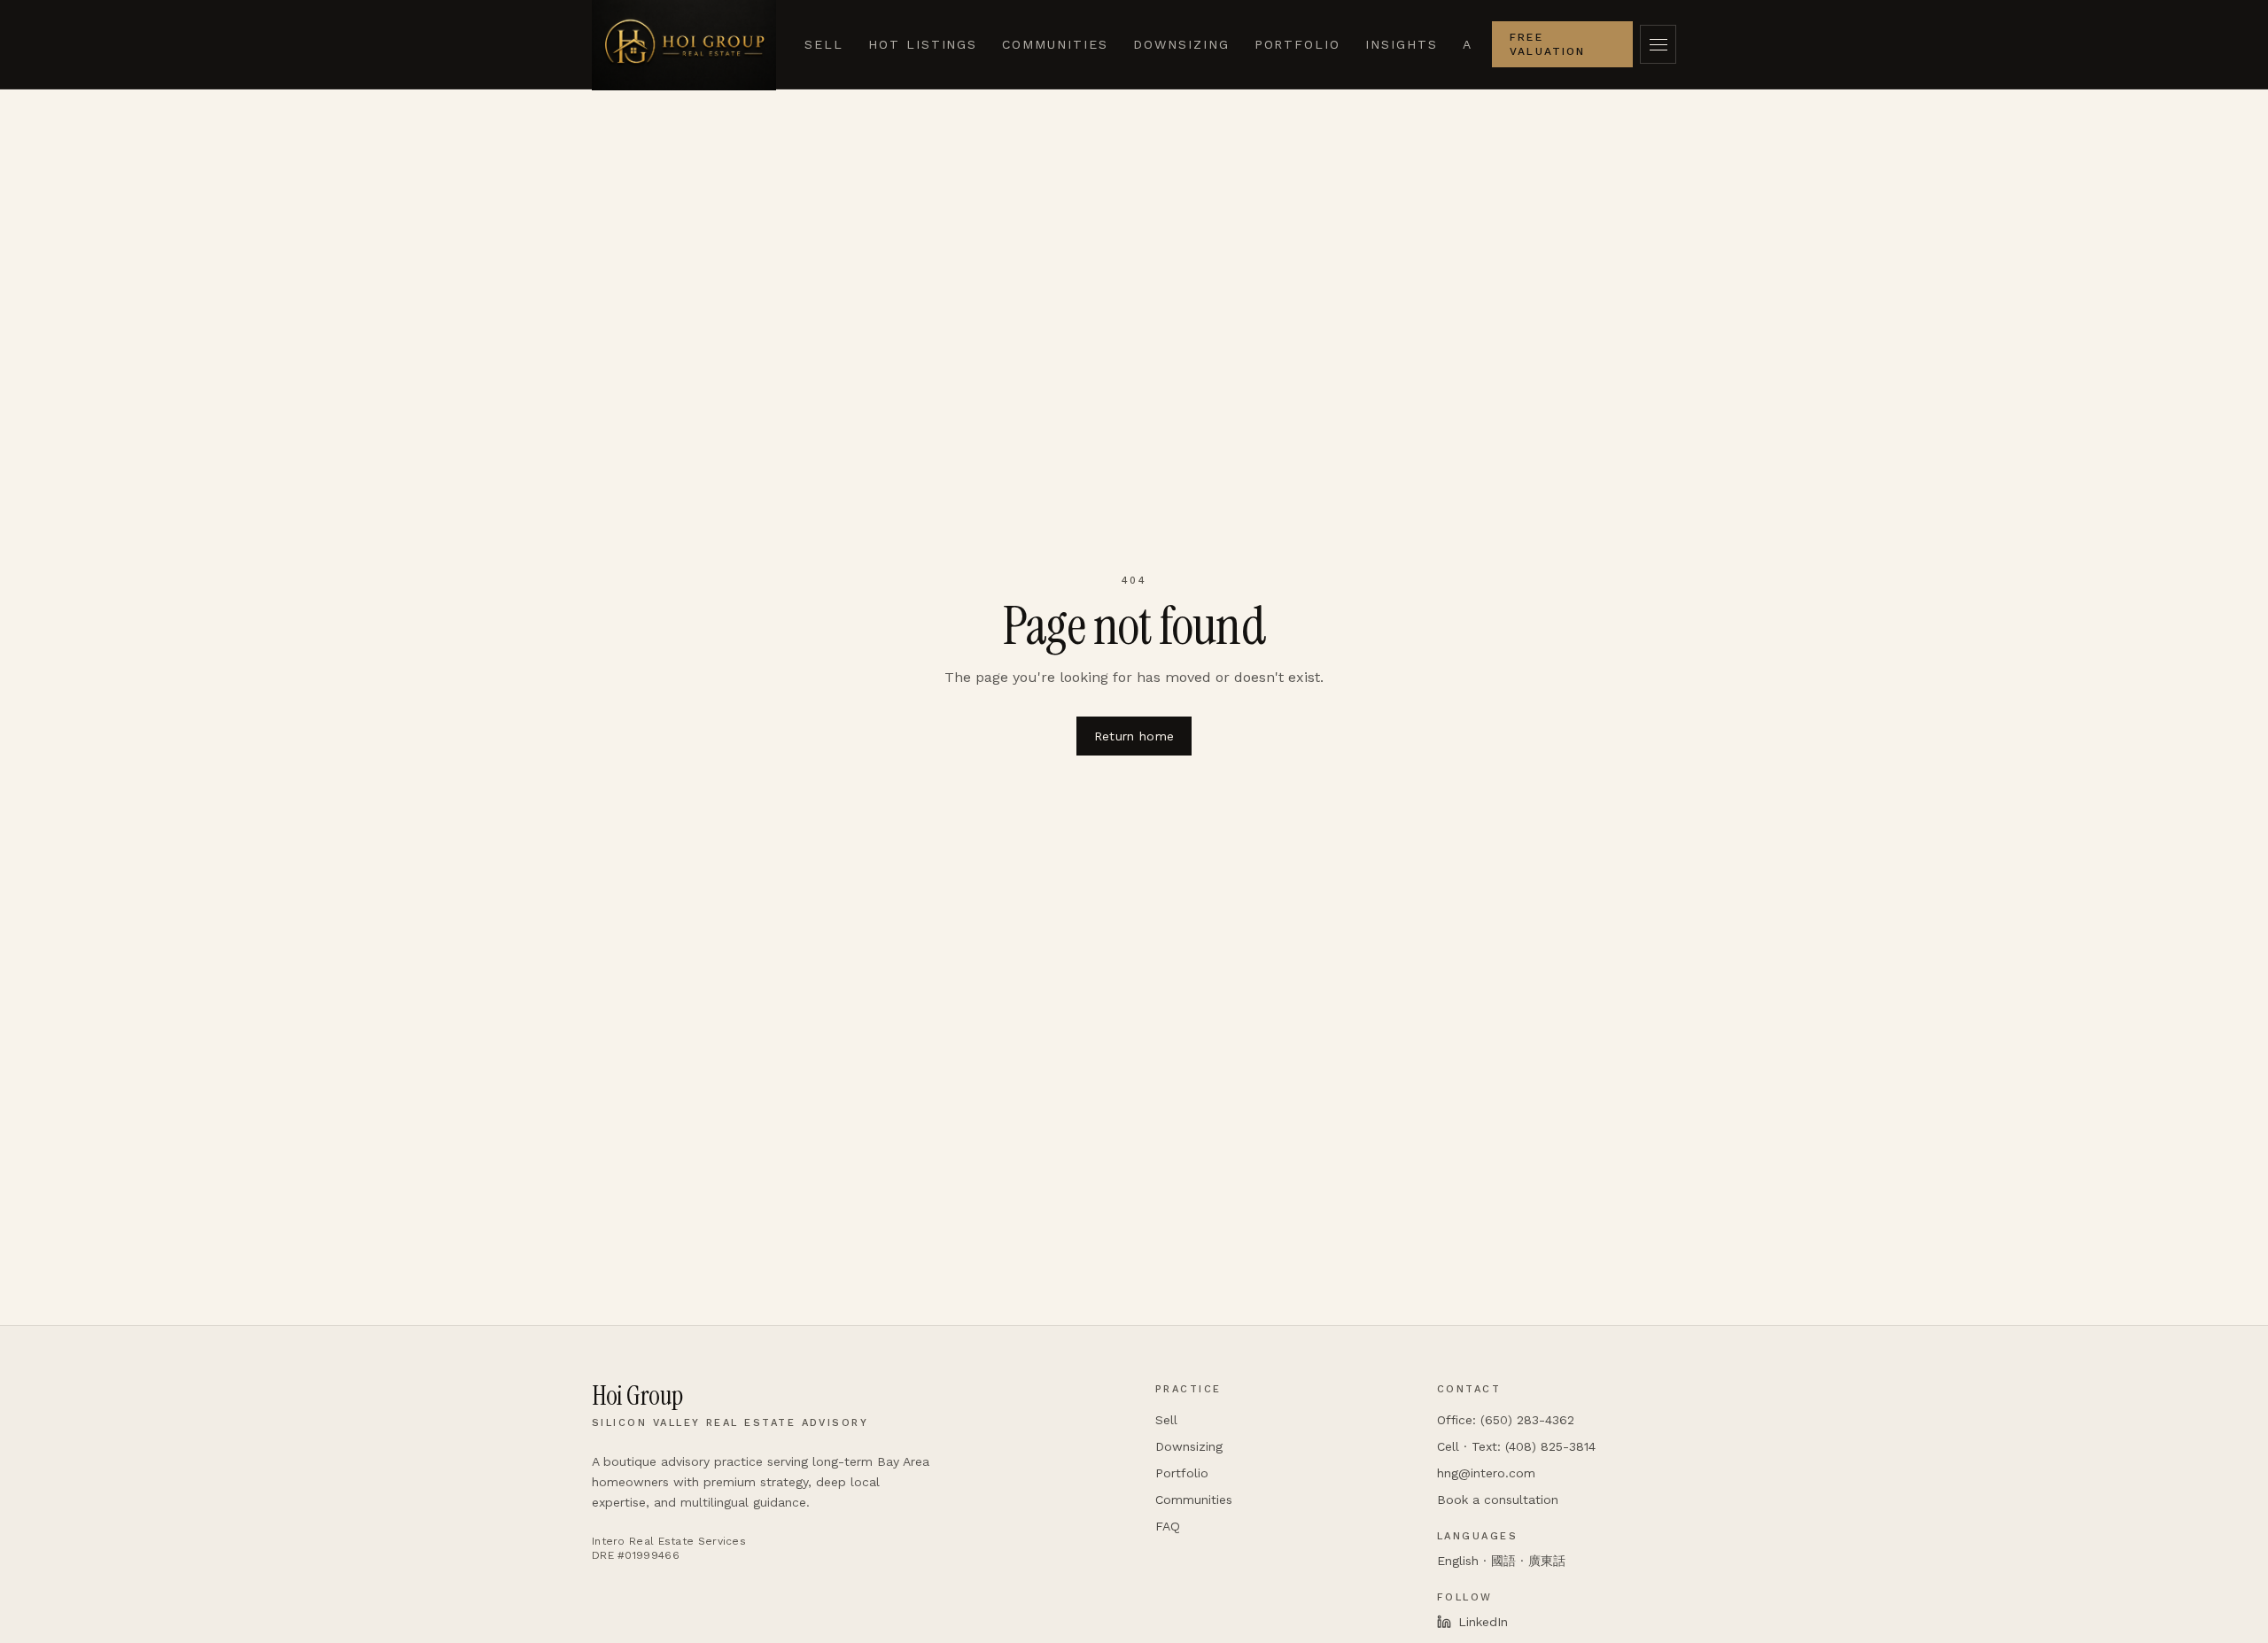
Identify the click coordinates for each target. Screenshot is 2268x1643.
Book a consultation (1498, 1500)
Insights (1402, 44)
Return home (1134, 736)
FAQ (1168, 1526)
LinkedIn (1483, 1622)
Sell (824, 44)
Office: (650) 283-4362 (1506, 1420)
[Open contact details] (1658, 44)
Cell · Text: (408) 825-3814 (1516, 1446)
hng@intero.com (1486, 1473)
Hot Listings (923, 44)
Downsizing (1181, 44)
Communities (1055, 44)
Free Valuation (1547, 44)
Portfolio (1298, 44)
